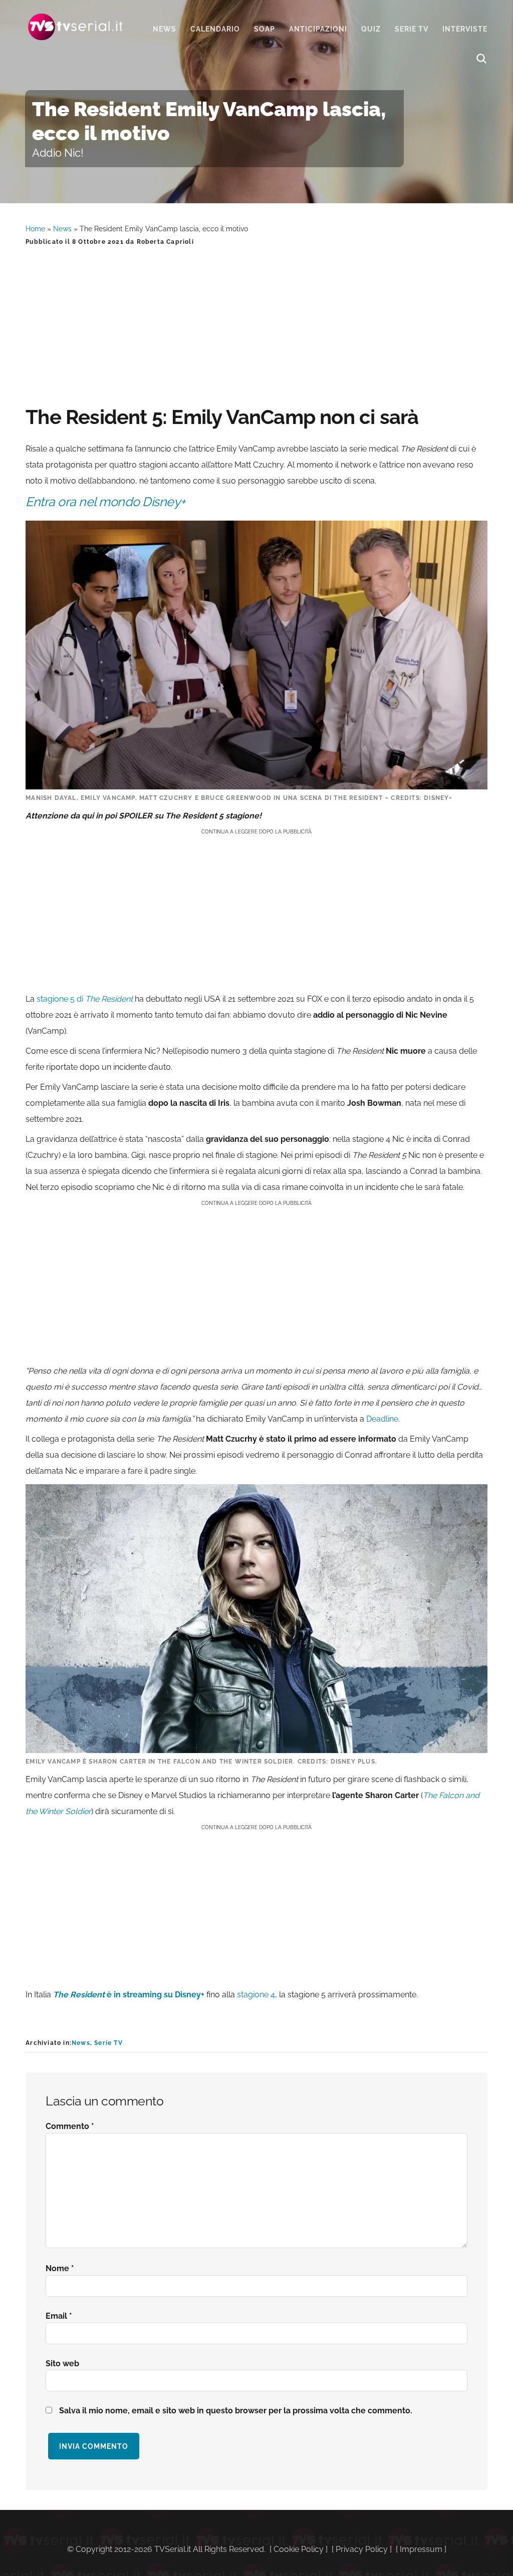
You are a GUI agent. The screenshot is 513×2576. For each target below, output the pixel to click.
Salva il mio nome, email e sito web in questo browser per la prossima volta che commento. (236, 2411)
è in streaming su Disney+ (129, 1995)
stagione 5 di (86, 999)
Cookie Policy (299, 2549)
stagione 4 (256, 1995)
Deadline (382, 1419)
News (62, 229)
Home (35, 229)
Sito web (62, 2364)
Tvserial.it (76, 27)
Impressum (421, 2549)
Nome (60, 2268)
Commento (70, 2126)
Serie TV (108, 2043)
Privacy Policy (362, 2549)
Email (59, 2316)
